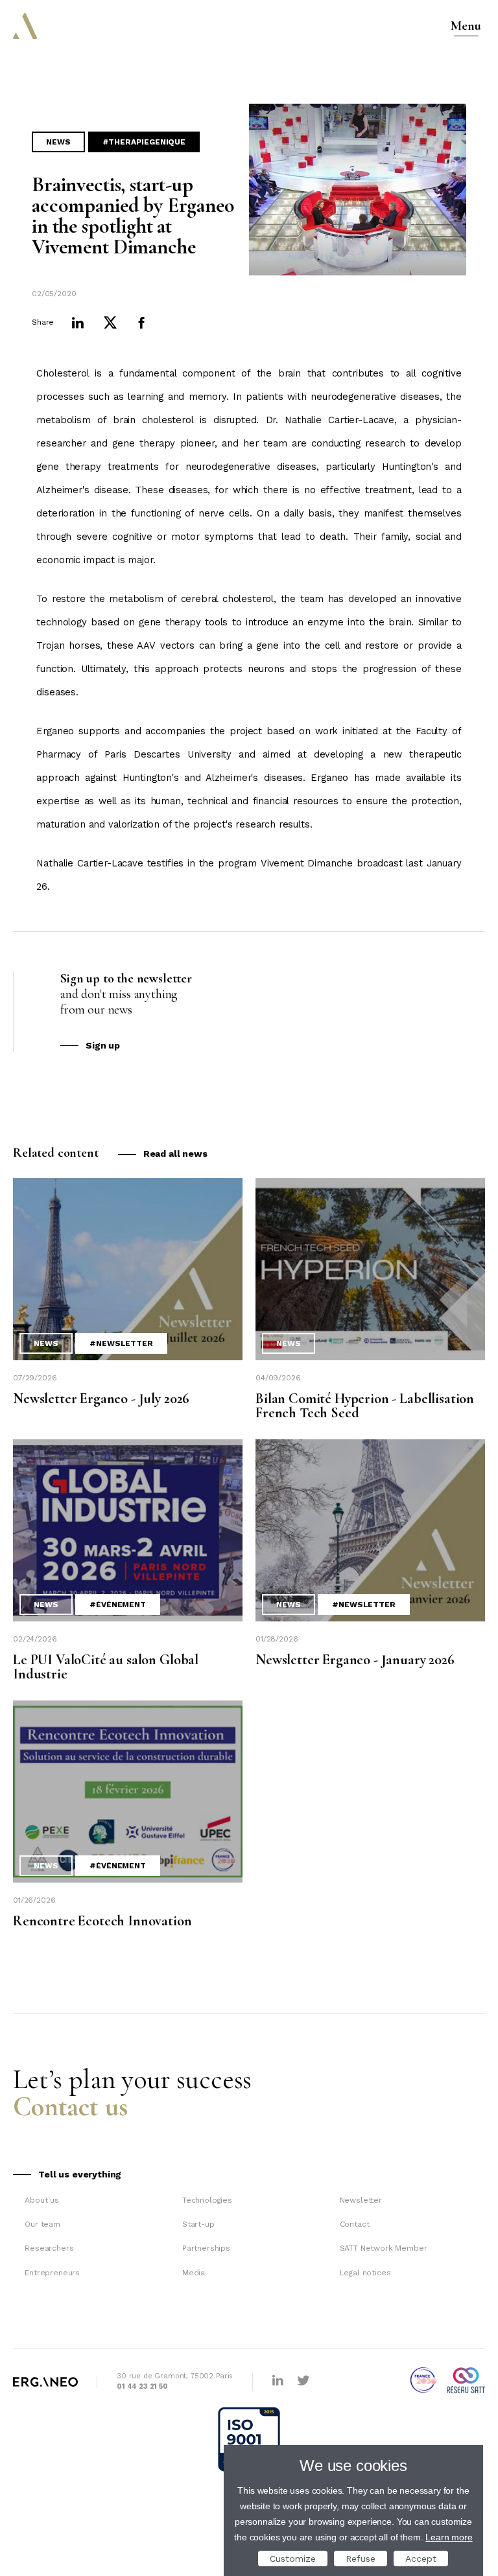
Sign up (103, 1045)
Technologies (207, 2200)
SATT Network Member (384, 2248)
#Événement (117, 1605)
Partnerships (206, 2248)
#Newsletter (121, 1343)
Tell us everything (80, 2174)
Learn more (449, 2537)
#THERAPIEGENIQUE (144, 142)
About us (42, 2200)
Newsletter (361, 2200)
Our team (42, 2224)
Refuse (361, 2559)
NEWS (58, 142)
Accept (421, 2559)
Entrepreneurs (52, 2273)
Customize (293, 2559)
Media (194, 2273)
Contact (355, 2224)
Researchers (49, 2248)
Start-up (198, 2224)
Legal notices (365, 2273)
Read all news (175, 1154)
